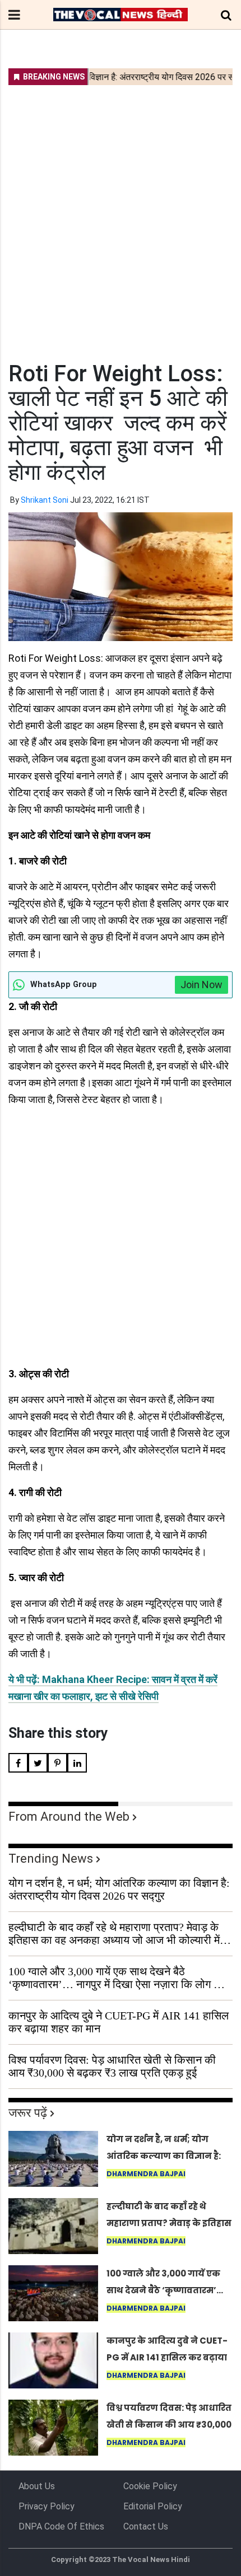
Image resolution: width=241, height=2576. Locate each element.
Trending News (51, 1859)
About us (37, 2486)
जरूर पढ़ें (28, 2113)
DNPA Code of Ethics (61, 2526)
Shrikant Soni (45, 500)
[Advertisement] (121, 216)
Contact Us (146, 2526)
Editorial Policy (153, 2506)
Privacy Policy (47, 2506)
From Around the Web (69, 1817)
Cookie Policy (150, 2486)
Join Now (201, 985)
